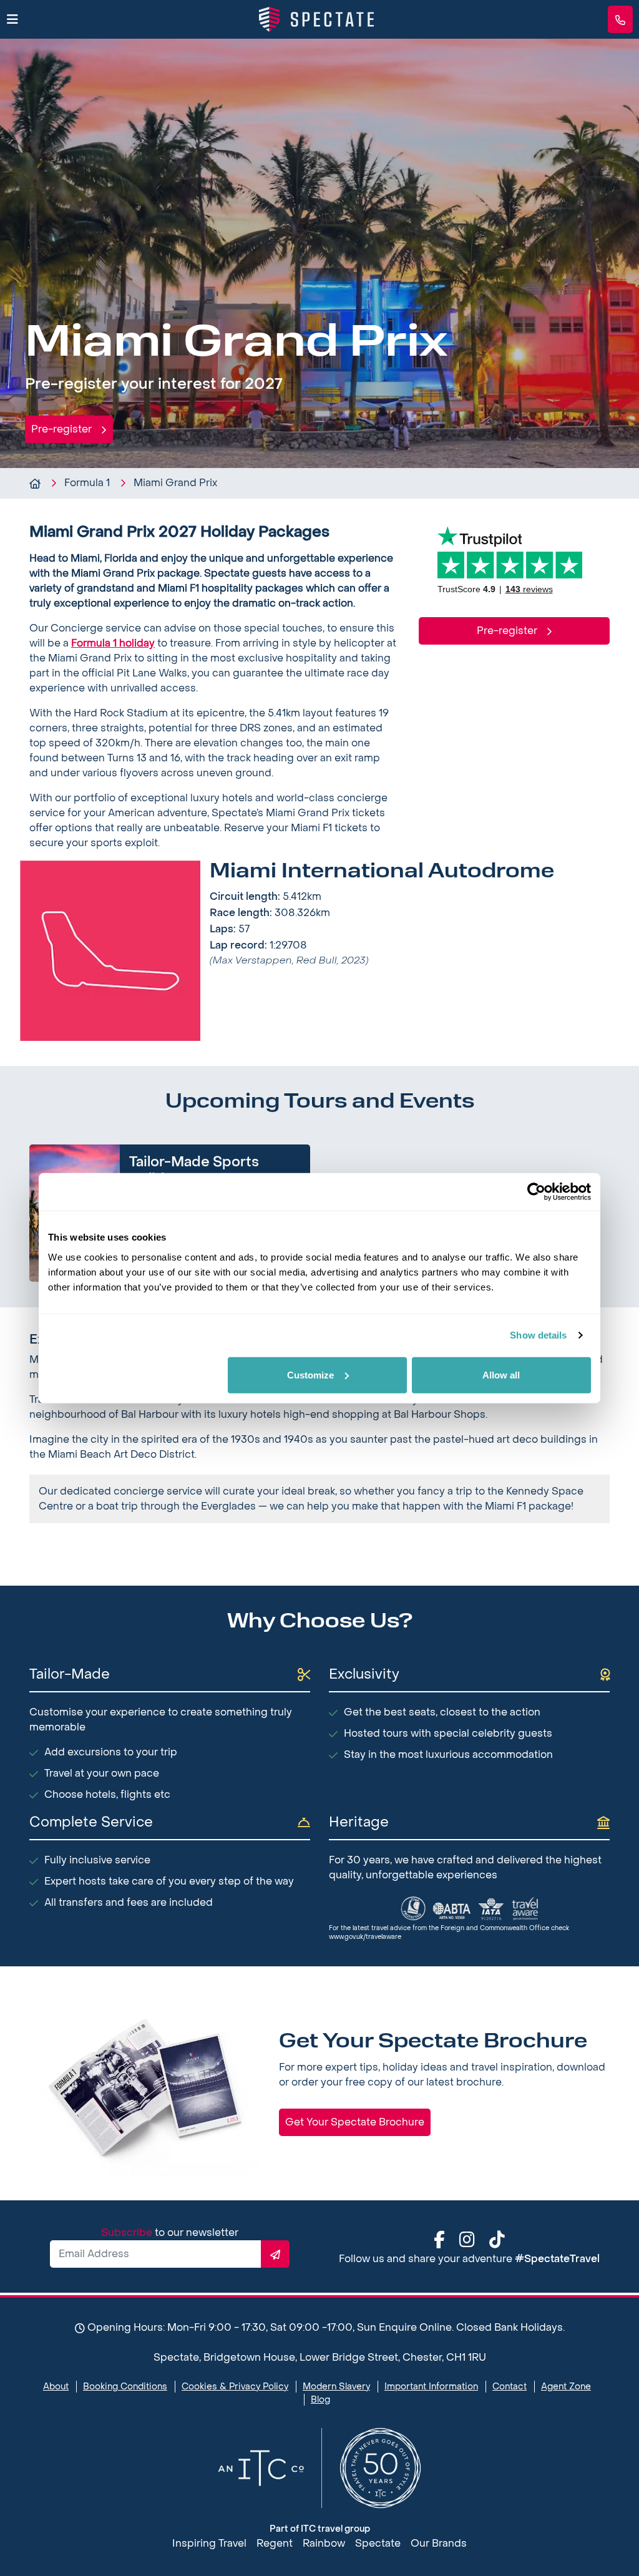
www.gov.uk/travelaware (365, 1937)
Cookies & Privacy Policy (235, 2387)
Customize (310, 1374)
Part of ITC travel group (320, 2529)
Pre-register (63, 429)
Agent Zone (566, 2387)
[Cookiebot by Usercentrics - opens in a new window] (536, 1192)
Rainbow (324, 2543)
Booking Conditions (125, 2387)
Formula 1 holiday (113, 643)
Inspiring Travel (209, 2543)
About (56, 2387)
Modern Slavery (336, 2387)
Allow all (501, 1374)
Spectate (378, 2543)
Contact (510, 2387)
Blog (320, 2400)
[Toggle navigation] (12, 20)
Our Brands (439, 2543)
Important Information (431, 2387)
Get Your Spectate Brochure (355, 2122)
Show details (538, 1335)
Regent (275, 2543)
